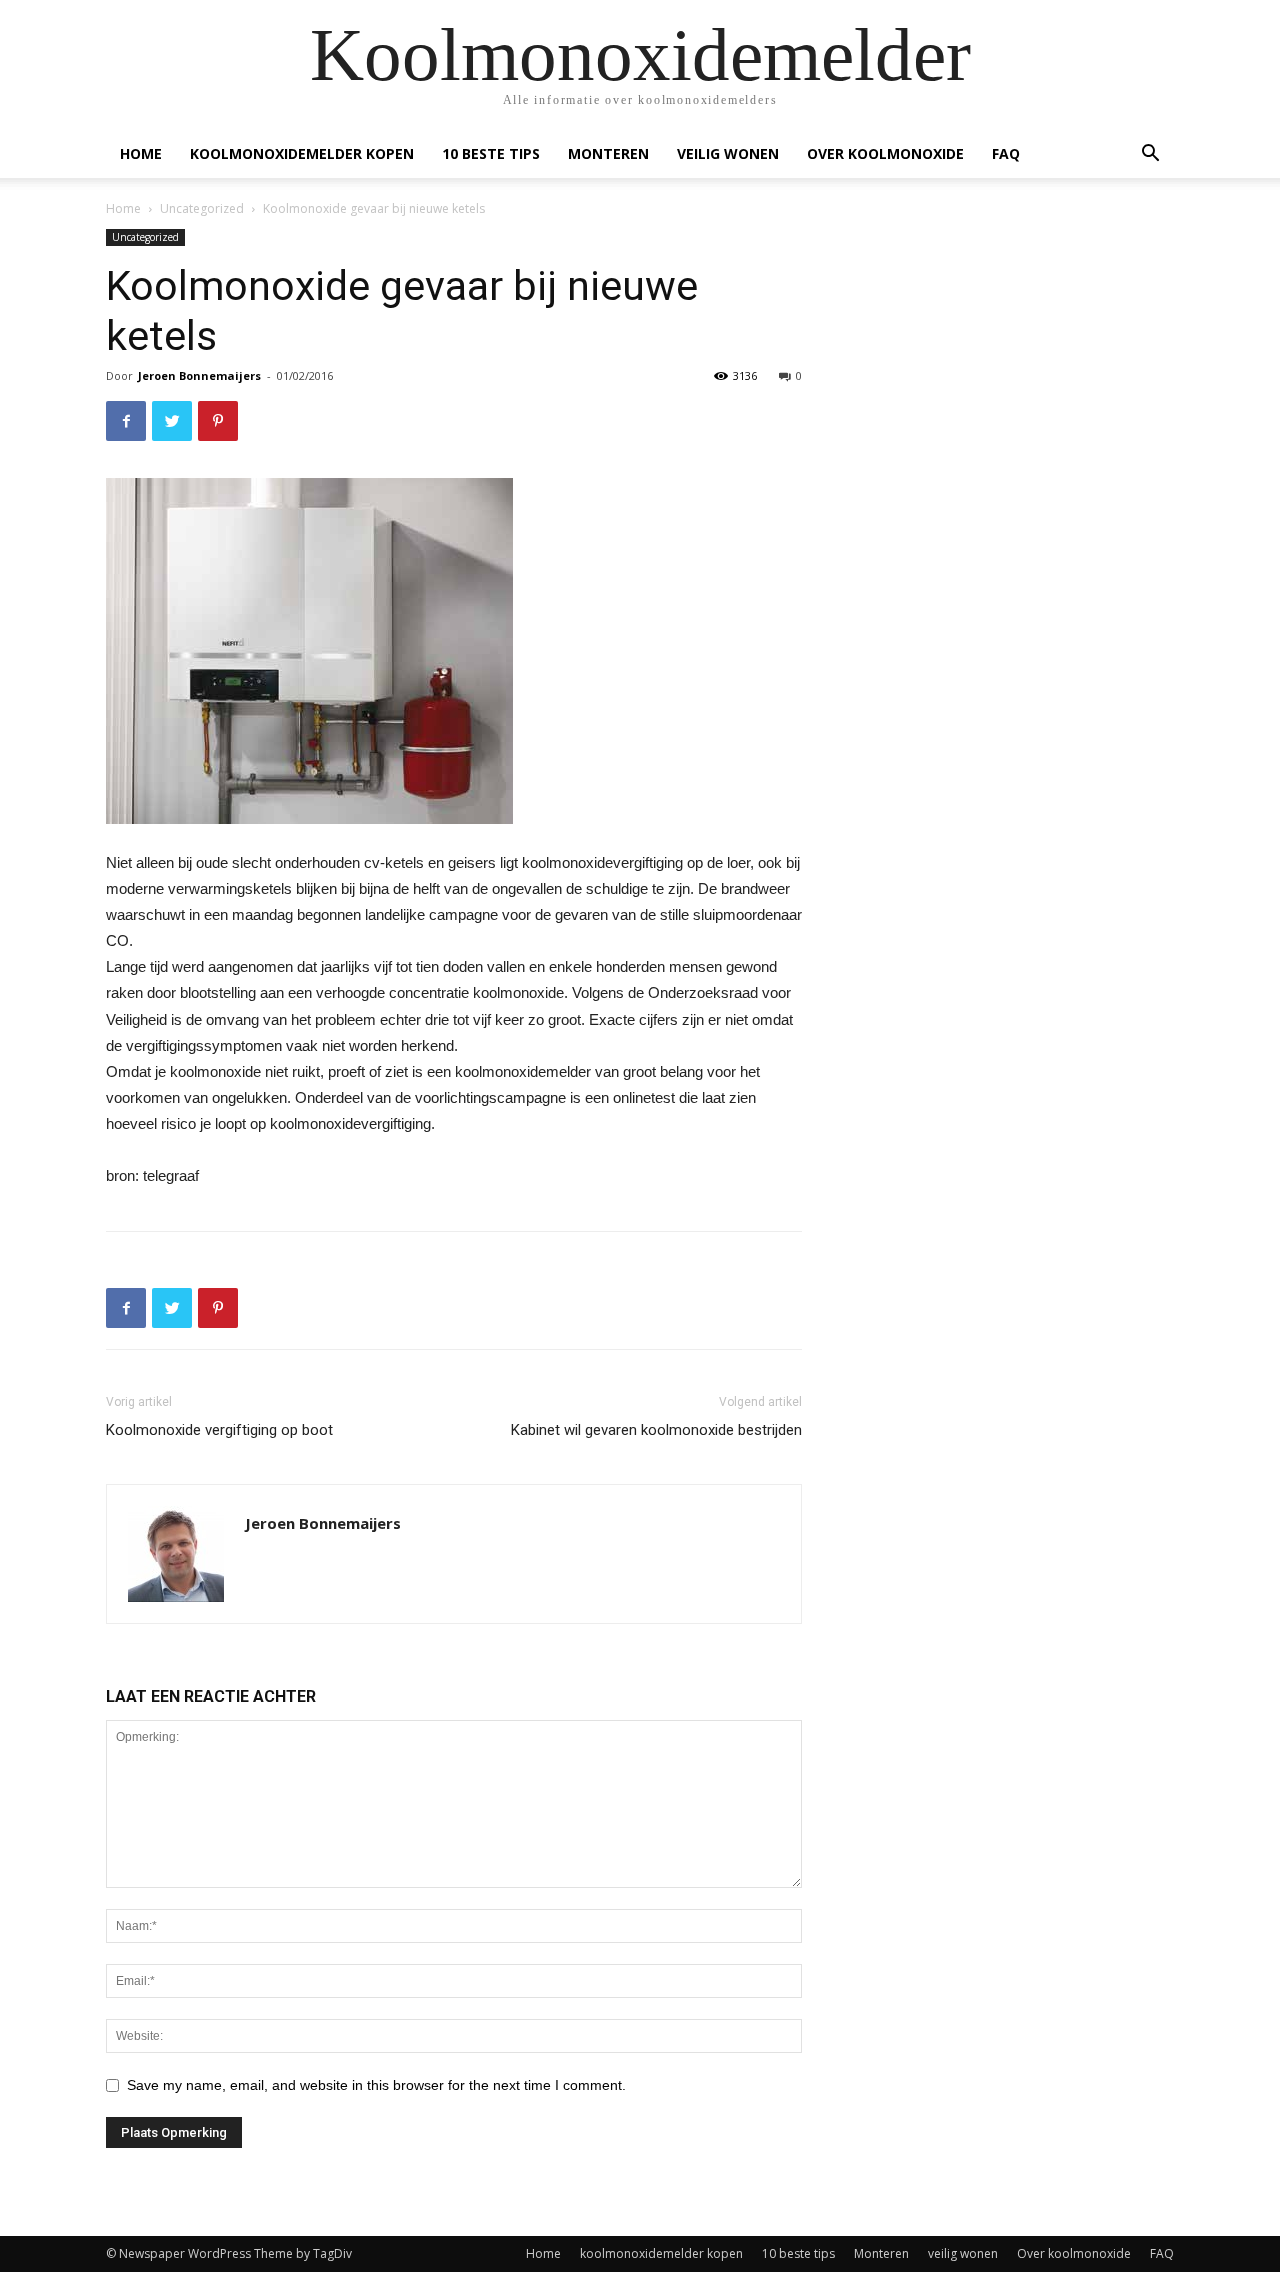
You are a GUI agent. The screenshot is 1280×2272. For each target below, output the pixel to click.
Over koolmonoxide (885, 153)
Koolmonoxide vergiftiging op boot (219, 1430)
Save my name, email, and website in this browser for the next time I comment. (376, 2085)
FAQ (1006, 153)
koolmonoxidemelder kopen (302, 153)
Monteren (608, 153)
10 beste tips (491, 153)
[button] (1150, 155)
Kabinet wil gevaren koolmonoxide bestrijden (656, 1430)
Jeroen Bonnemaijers (199, 375)
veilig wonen (728, 153)
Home (141, 153)
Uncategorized (202, 208)
